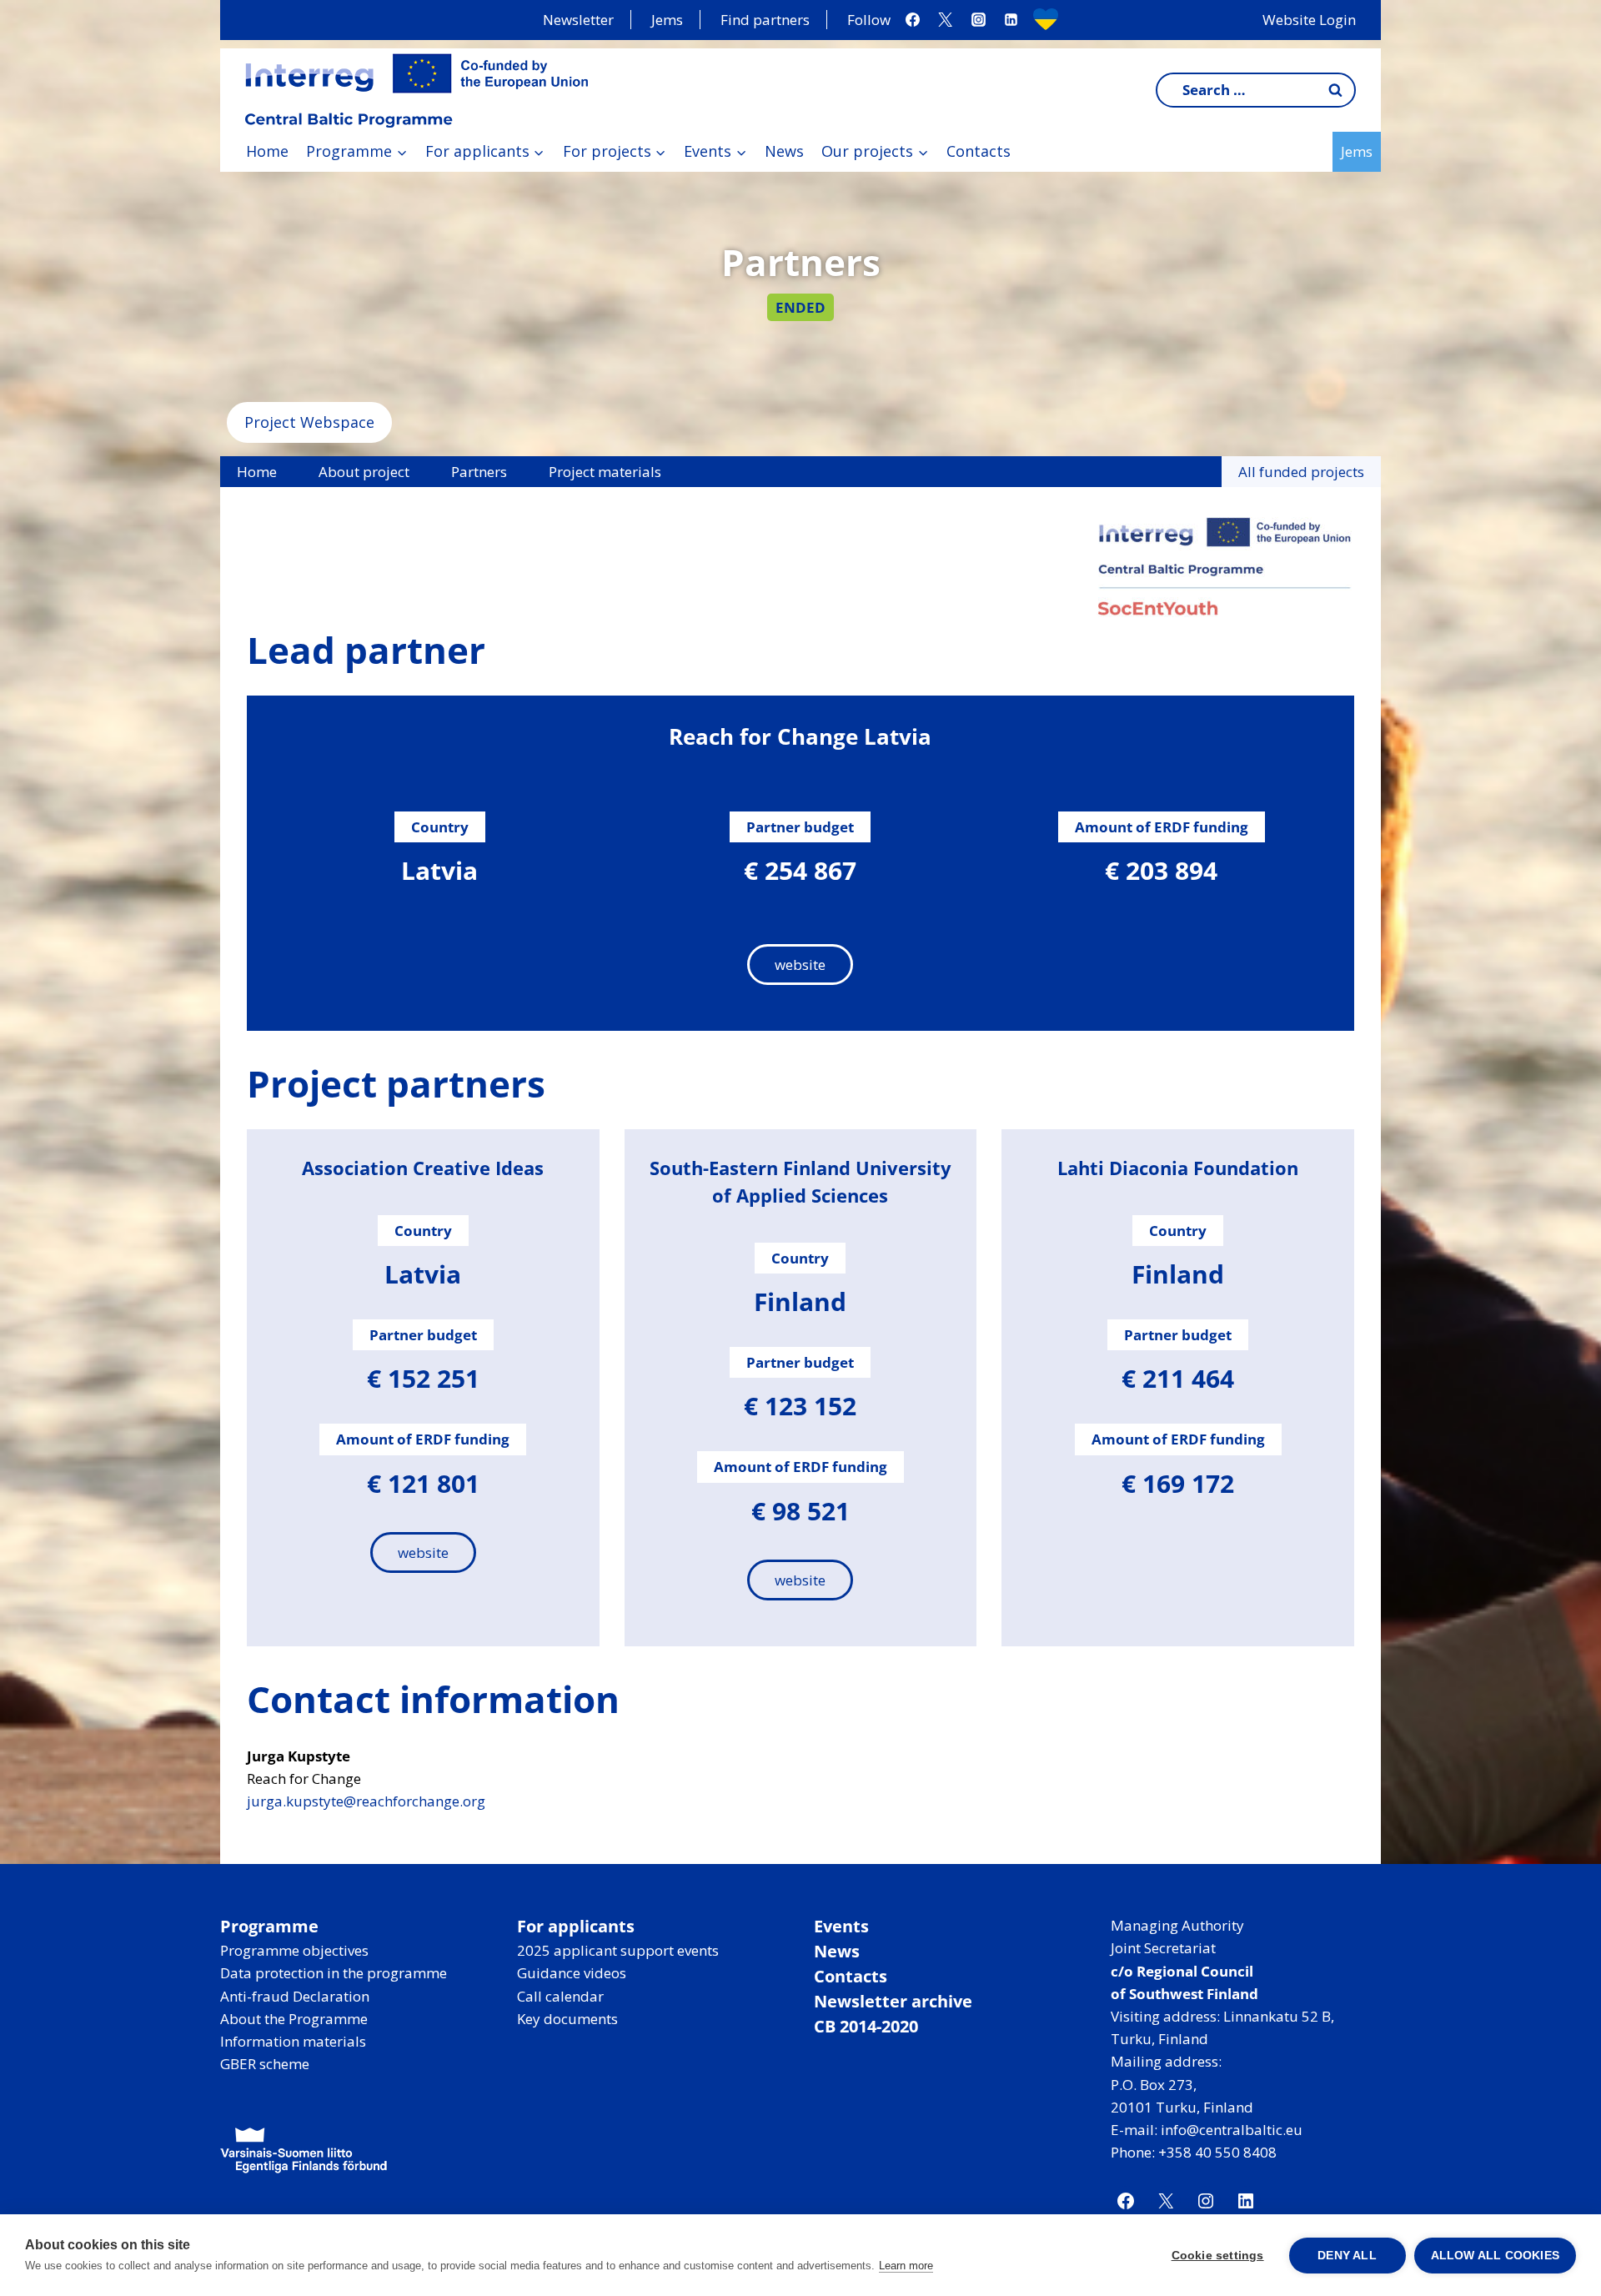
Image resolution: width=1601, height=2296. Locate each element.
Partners (479, 472)
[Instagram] (978, 20)
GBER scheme (265, 2064)
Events (841, 1926)
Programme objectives (294, 1950)
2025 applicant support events (618, 1950)
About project (364, 472)
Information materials (293, 2041)
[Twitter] (946, 20)
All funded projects (1301, 472)
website (800, 965)
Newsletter (578, 20)
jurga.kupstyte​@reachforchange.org (366, 1801)
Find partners (765, 20)
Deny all (1347, 2256)
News (784, 151)
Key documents (567, 2019)
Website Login (1309, 20)
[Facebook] (913, 20)
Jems (667, 20)
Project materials (605, 472)
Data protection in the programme (334, 1973)
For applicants (576, 1926)
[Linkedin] (1011, 20)
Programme (269, 1926)
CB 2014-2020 (866, 2026)
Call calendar (560, 1996)
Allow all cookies (1495, 2256)
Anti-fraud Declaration (295, 1996)
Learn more (906, 2266)
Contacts (979, 151)
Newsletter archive (893, 2001)
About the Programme (294, 2019)
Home (267, 151)
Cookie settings (1218, 2256)
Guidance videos (572, 1973)
